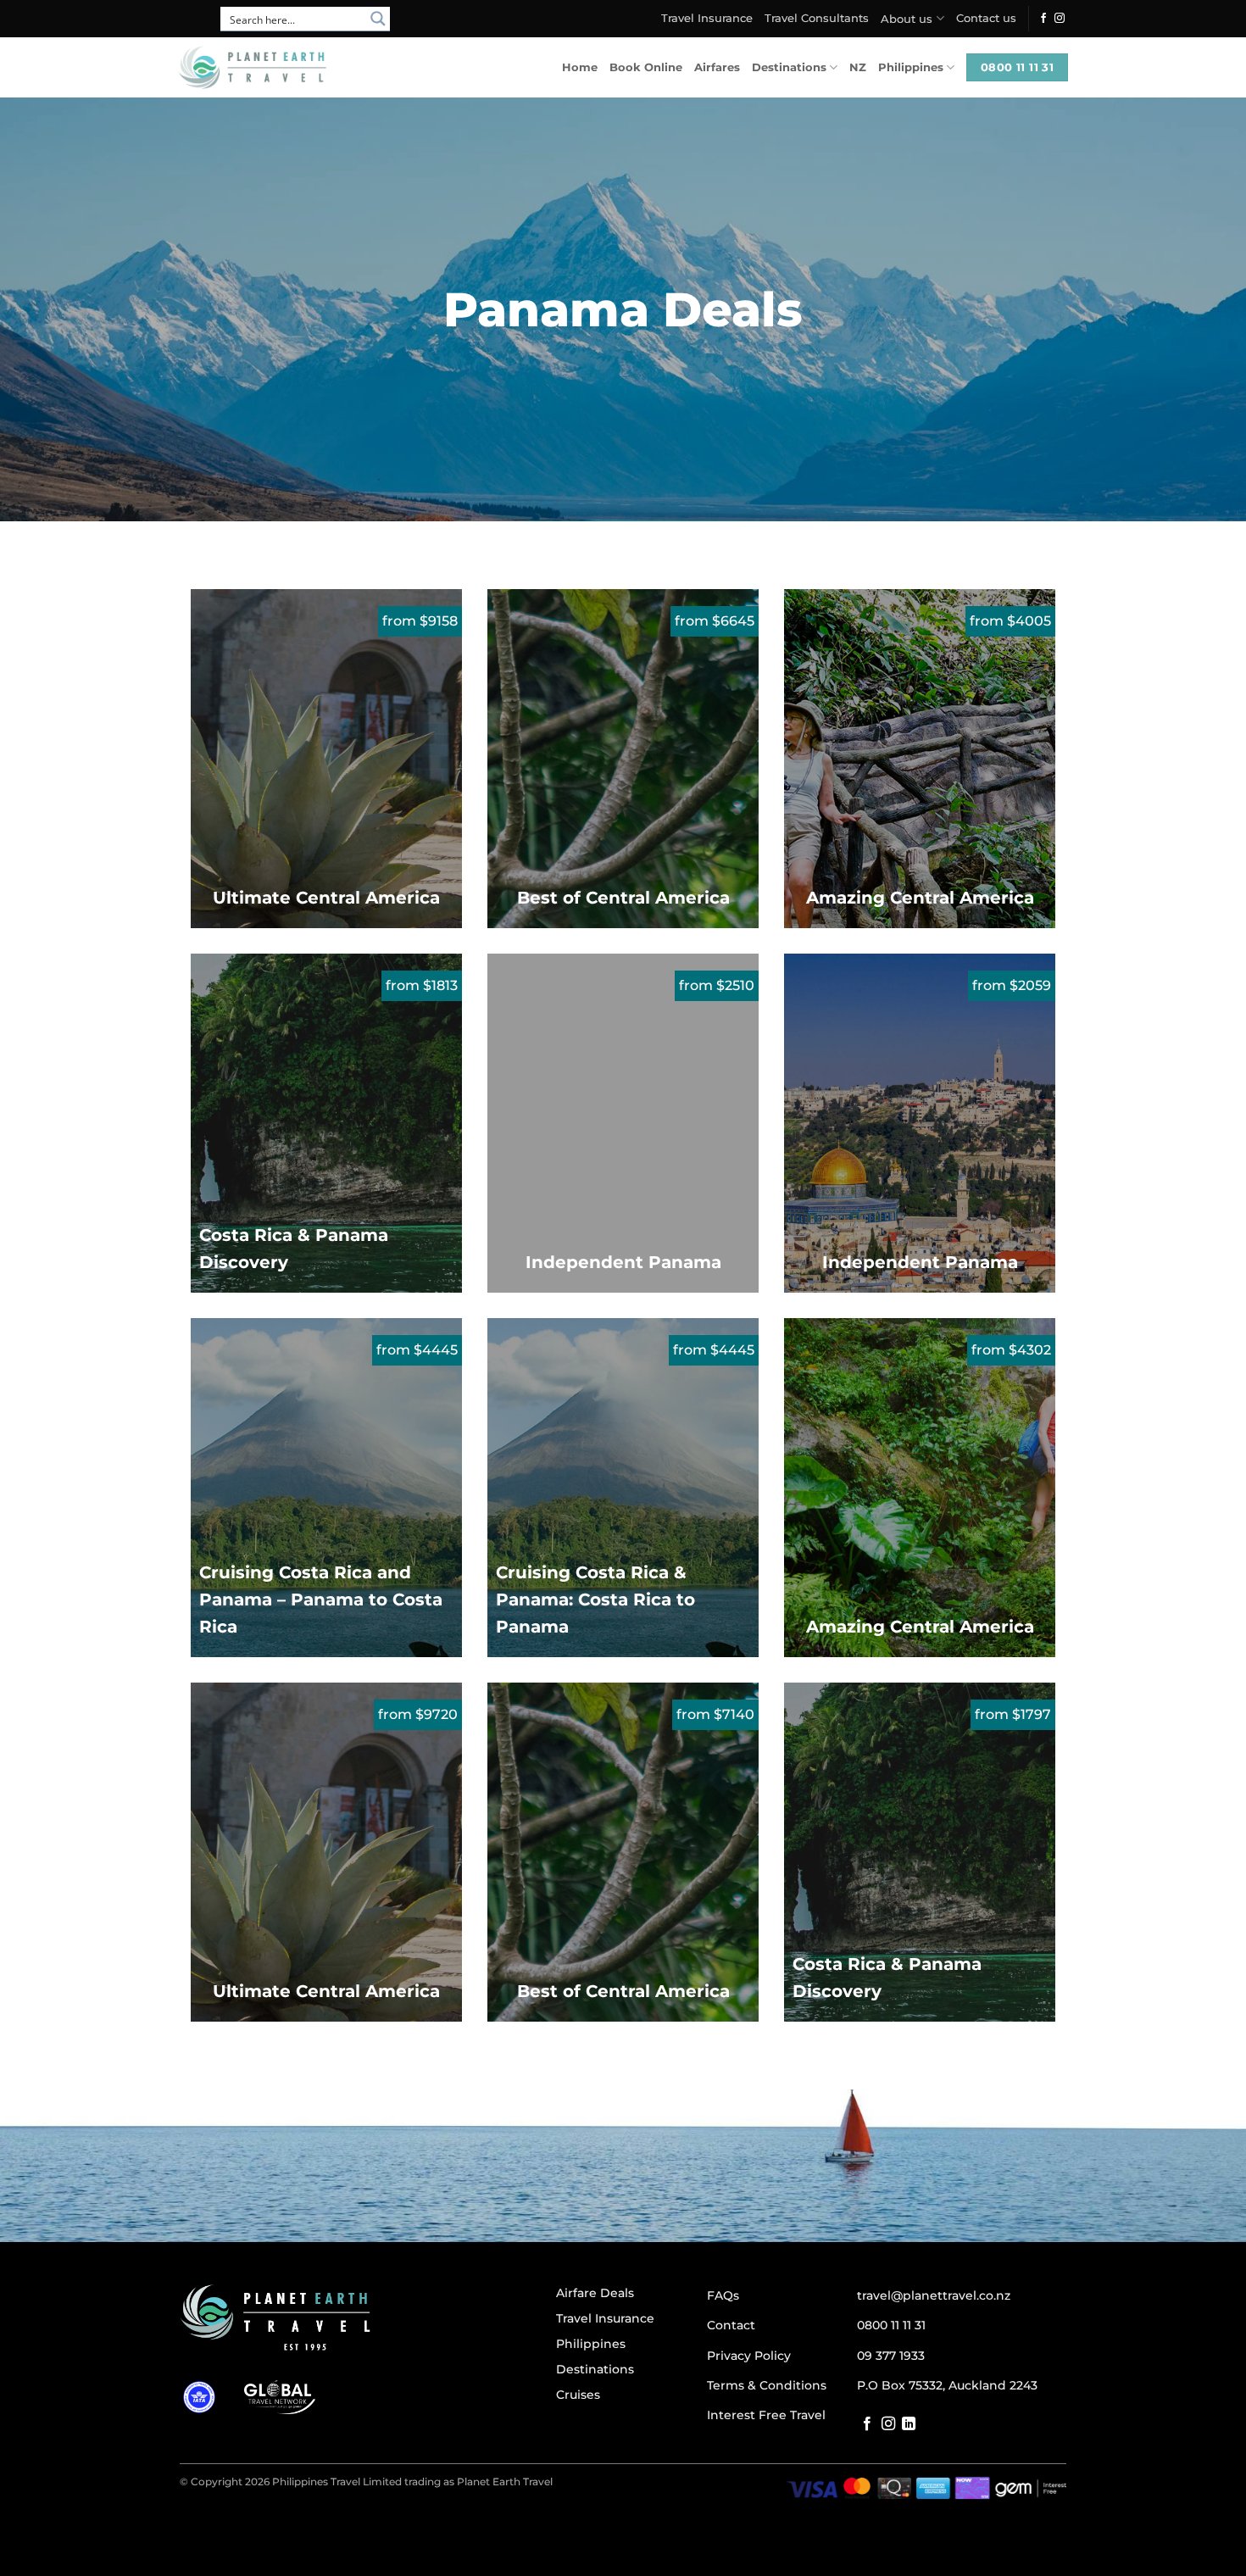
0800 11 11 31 (891, 2325)
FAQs (723, 2295)
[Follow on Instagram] (1060, 19)
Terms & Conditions (767, 2385)
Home (580, 67)
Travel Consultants (817, 18)
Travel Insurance (707, 18)
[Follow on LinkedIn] (909, 2424)
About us (907, 19)
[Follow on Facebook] (1043, 19)
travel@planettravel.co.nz (934, 2295)
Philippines (911, 67)
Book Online (646, 67)
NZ (858, 67)
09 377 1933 (891, 2356)
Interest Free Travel (766, 2415)
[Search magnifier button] (378, 19)
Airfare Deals (595, 2293)
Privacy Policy (749, 2356)
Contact (731, 2325)
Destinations (789, 67)
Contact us (986, 18)
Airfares (717, 67)
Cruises (578, 2395)
